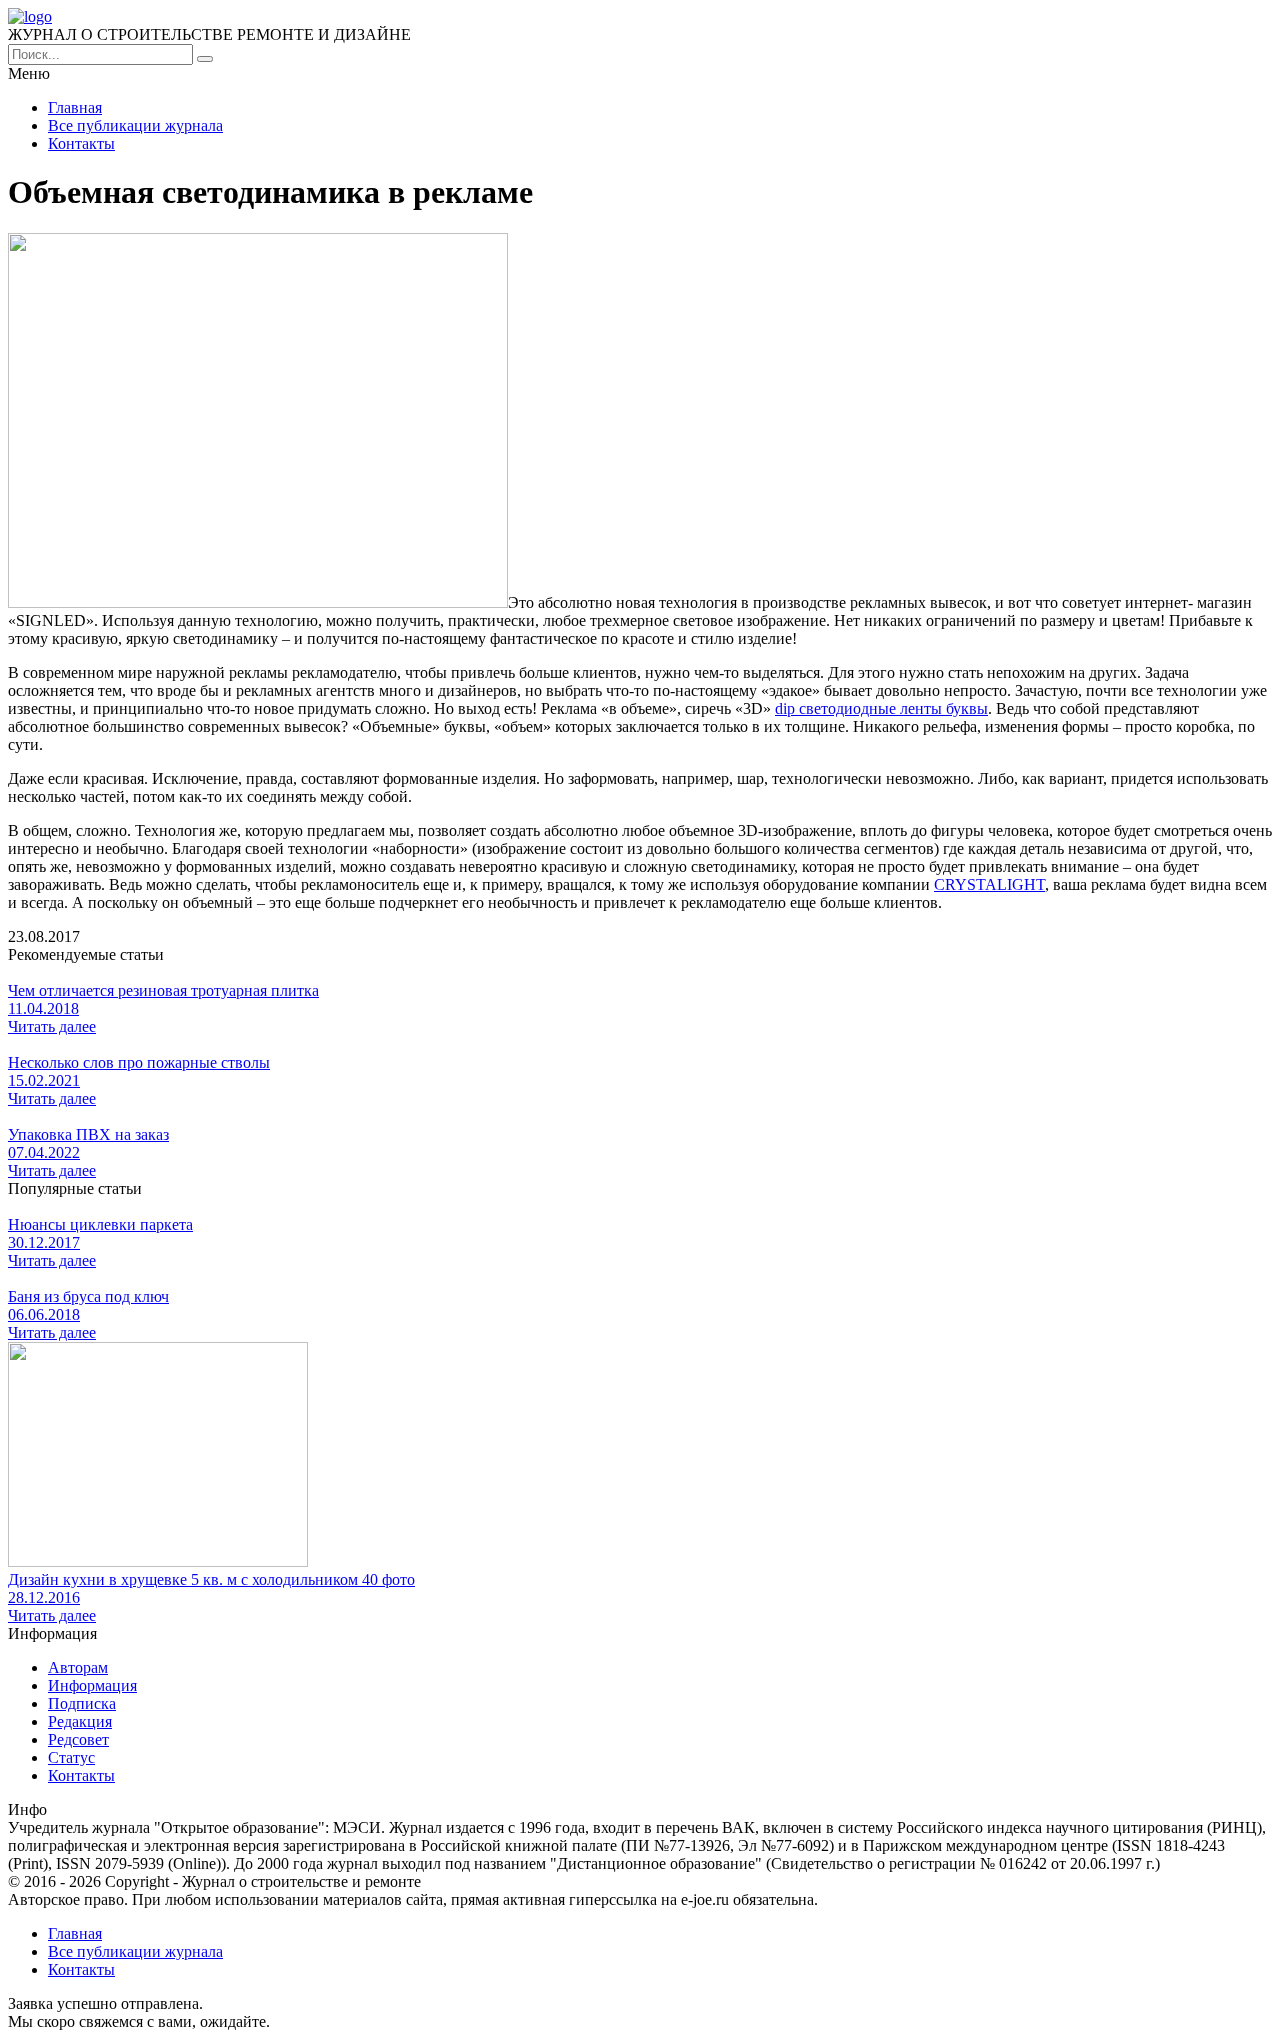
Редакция (80, 1721)
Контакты (81, 143)
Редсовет (78, 1739)
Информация (92, 1685)
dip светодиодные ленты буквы (881, 708)
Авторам (78, 1667)
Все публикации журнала (135, 125)
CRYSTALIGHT (989, 884)
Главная (75, 107)
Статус (71, 1757)
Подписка (82, 1703)
